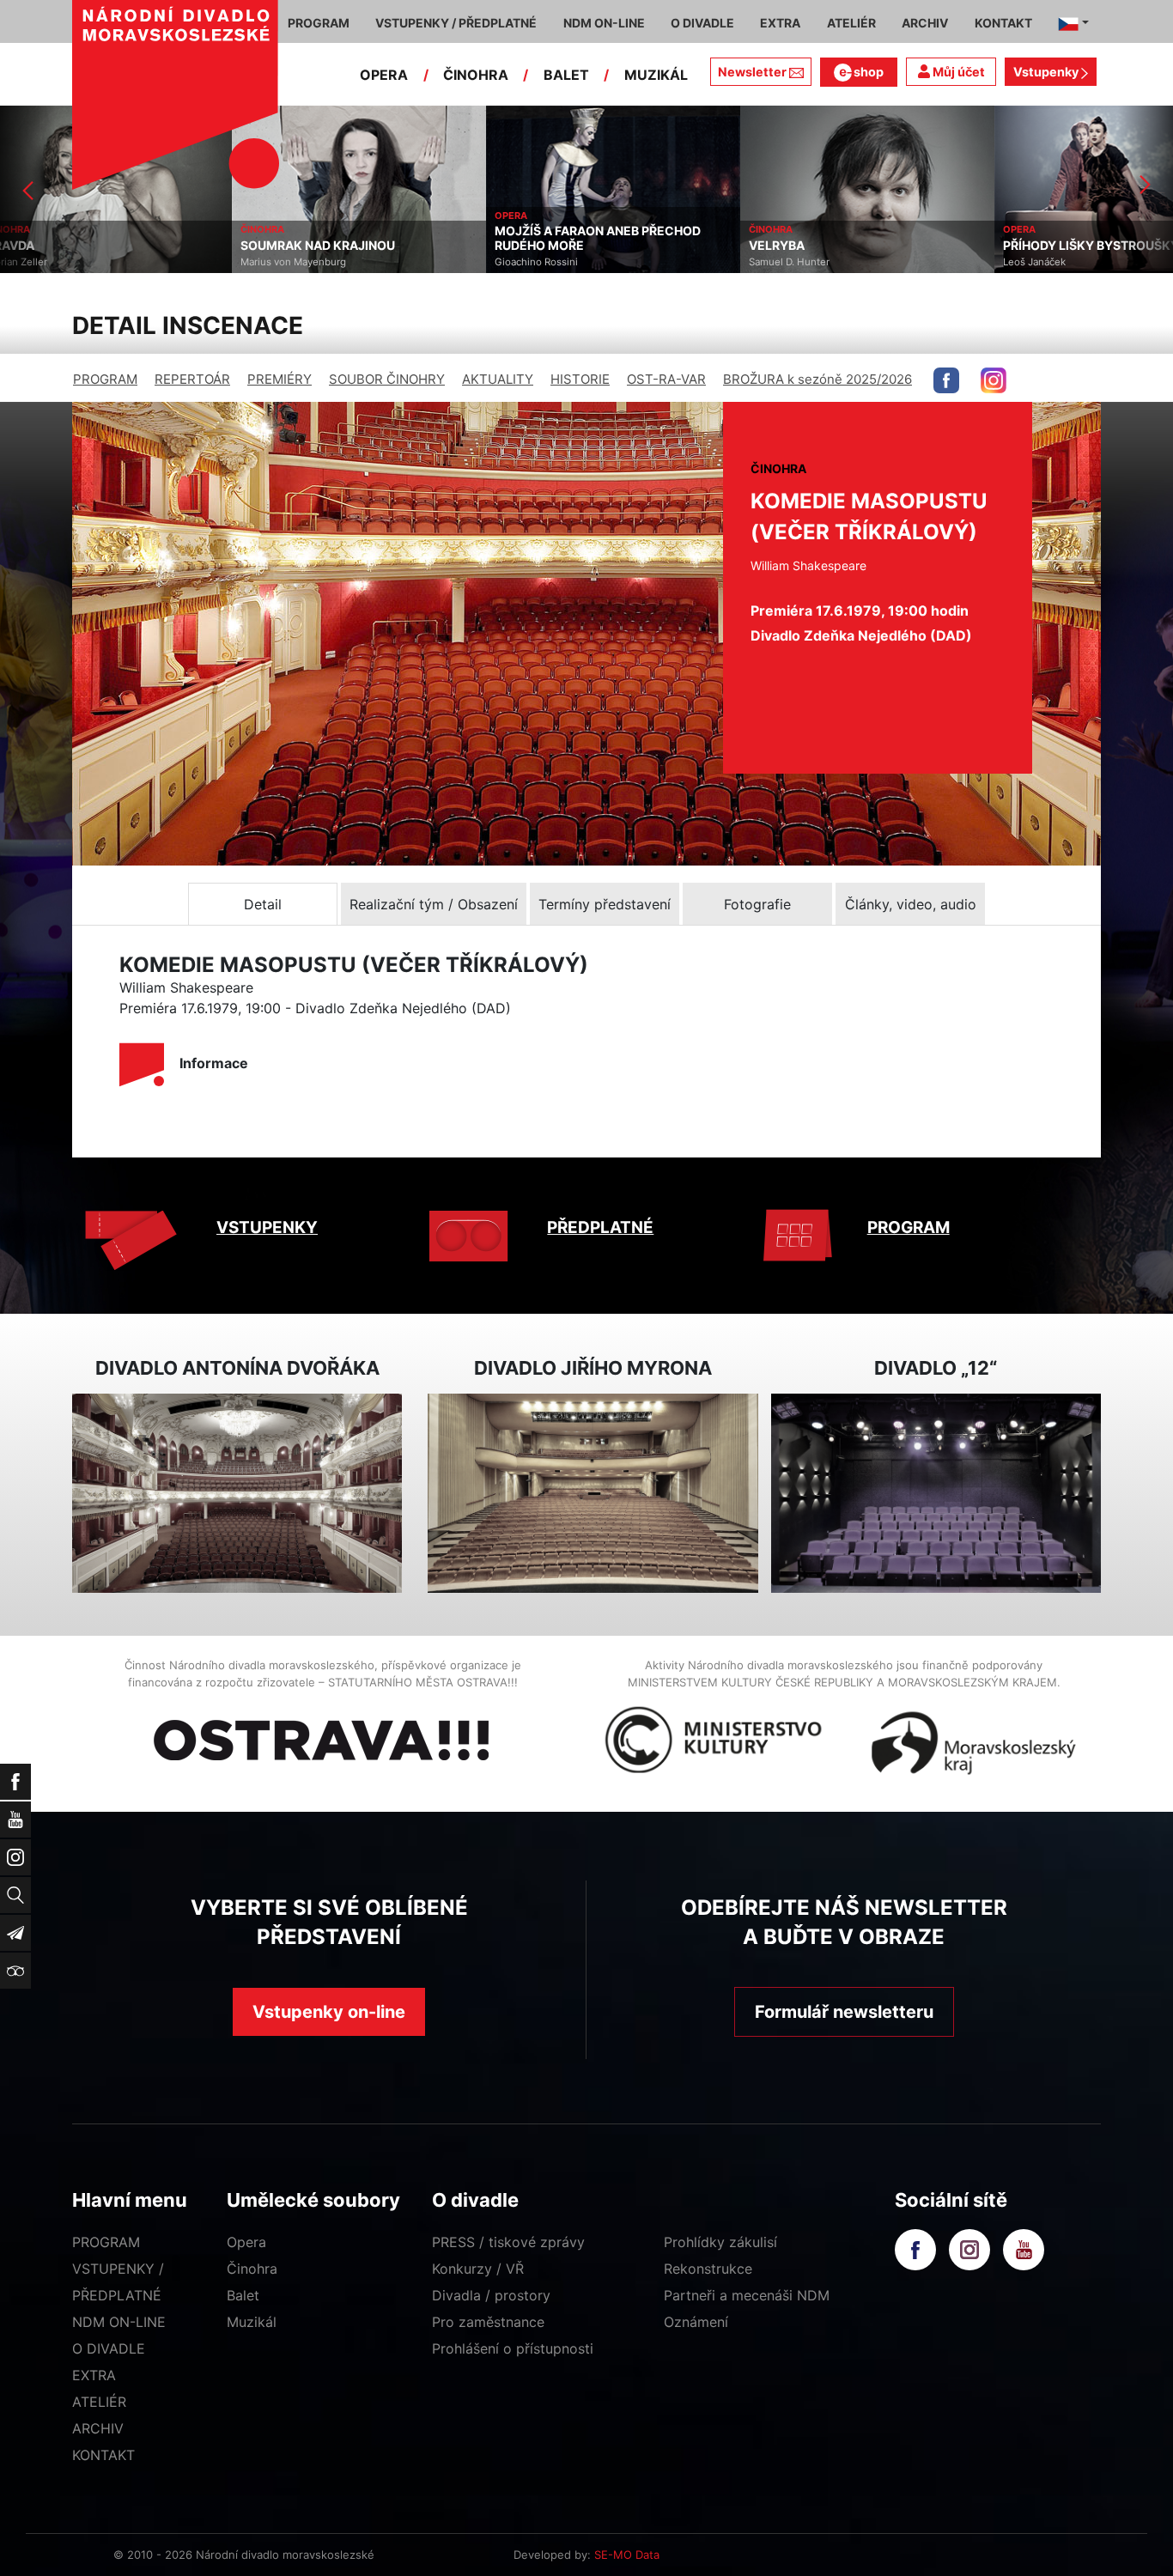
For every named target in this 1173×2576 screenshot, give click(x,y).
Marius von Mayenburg (61, 262)
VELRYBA (545, 246)
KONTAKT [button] (1003, 23)
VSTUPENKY (267, 1227)
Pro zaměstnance (488, 2322)
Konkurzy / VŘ (478, 2269)
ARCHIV (98, 2428)
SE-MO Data (627, 2555)
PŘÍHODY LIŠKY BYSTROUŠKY (859, 246)
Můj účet (957, 72)
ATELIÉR (99, 2402)
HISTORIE (580, 379)
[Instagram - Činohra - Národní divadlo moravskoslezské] (994, 380)
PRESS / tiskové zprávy (508, 2242)
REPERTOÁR (192, 379)
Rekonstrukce (708, 2269)
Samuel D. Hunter (557, 262)
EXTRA (94, 2375)
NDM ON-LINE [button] (604, 23)
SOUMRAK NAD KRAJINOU (86, 246)
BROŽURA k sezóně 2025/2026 (817, 379)
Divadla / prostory (491, 2295)
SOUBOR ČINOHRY (387, 379)
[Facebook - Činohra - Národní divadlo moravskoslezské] (946, 380)
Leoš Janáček (802, 262)
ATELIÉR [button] (851, 23)
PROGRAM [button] (319, 23)
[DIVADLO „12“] (936, 1494)
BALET (566, 75)
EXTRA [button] (780, 23)
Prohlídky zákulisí (720, 2242)
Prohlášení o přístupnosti (513, 2348)
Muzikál (252, 2322)
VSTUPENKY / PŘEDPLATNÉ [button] (456, 23)
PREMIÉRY (280, 379)
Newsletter (752, 72)
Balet (243, 2295)
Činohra (252, 2269)
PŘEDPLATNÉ (600, 1227)
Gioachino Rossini (304, 262)
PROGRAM (105, 379)
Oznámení (696, 2322)
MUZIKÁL (656, 75)
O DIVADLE (109, 2348)
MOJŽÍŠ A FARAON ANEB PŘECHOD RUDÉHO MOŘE (366, 238)
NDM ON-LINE (119, 2322)
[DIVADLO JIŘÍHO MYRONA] (593, 1494)
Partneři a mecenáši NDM (747, 2295)
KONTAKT (103, 2455)
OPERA (384, 75)
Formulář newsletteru (844, 2012)
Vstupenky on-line (329, 2012)
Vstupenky (1047, 72)
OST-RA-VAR (666, 379)
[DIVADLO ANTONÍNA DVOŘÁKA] (237, 1494)
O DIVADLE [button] (702, 23)
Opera (246, 2242)
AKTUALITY (498, 379)
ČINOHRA (476, 75)
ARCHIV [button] (925, 23)
